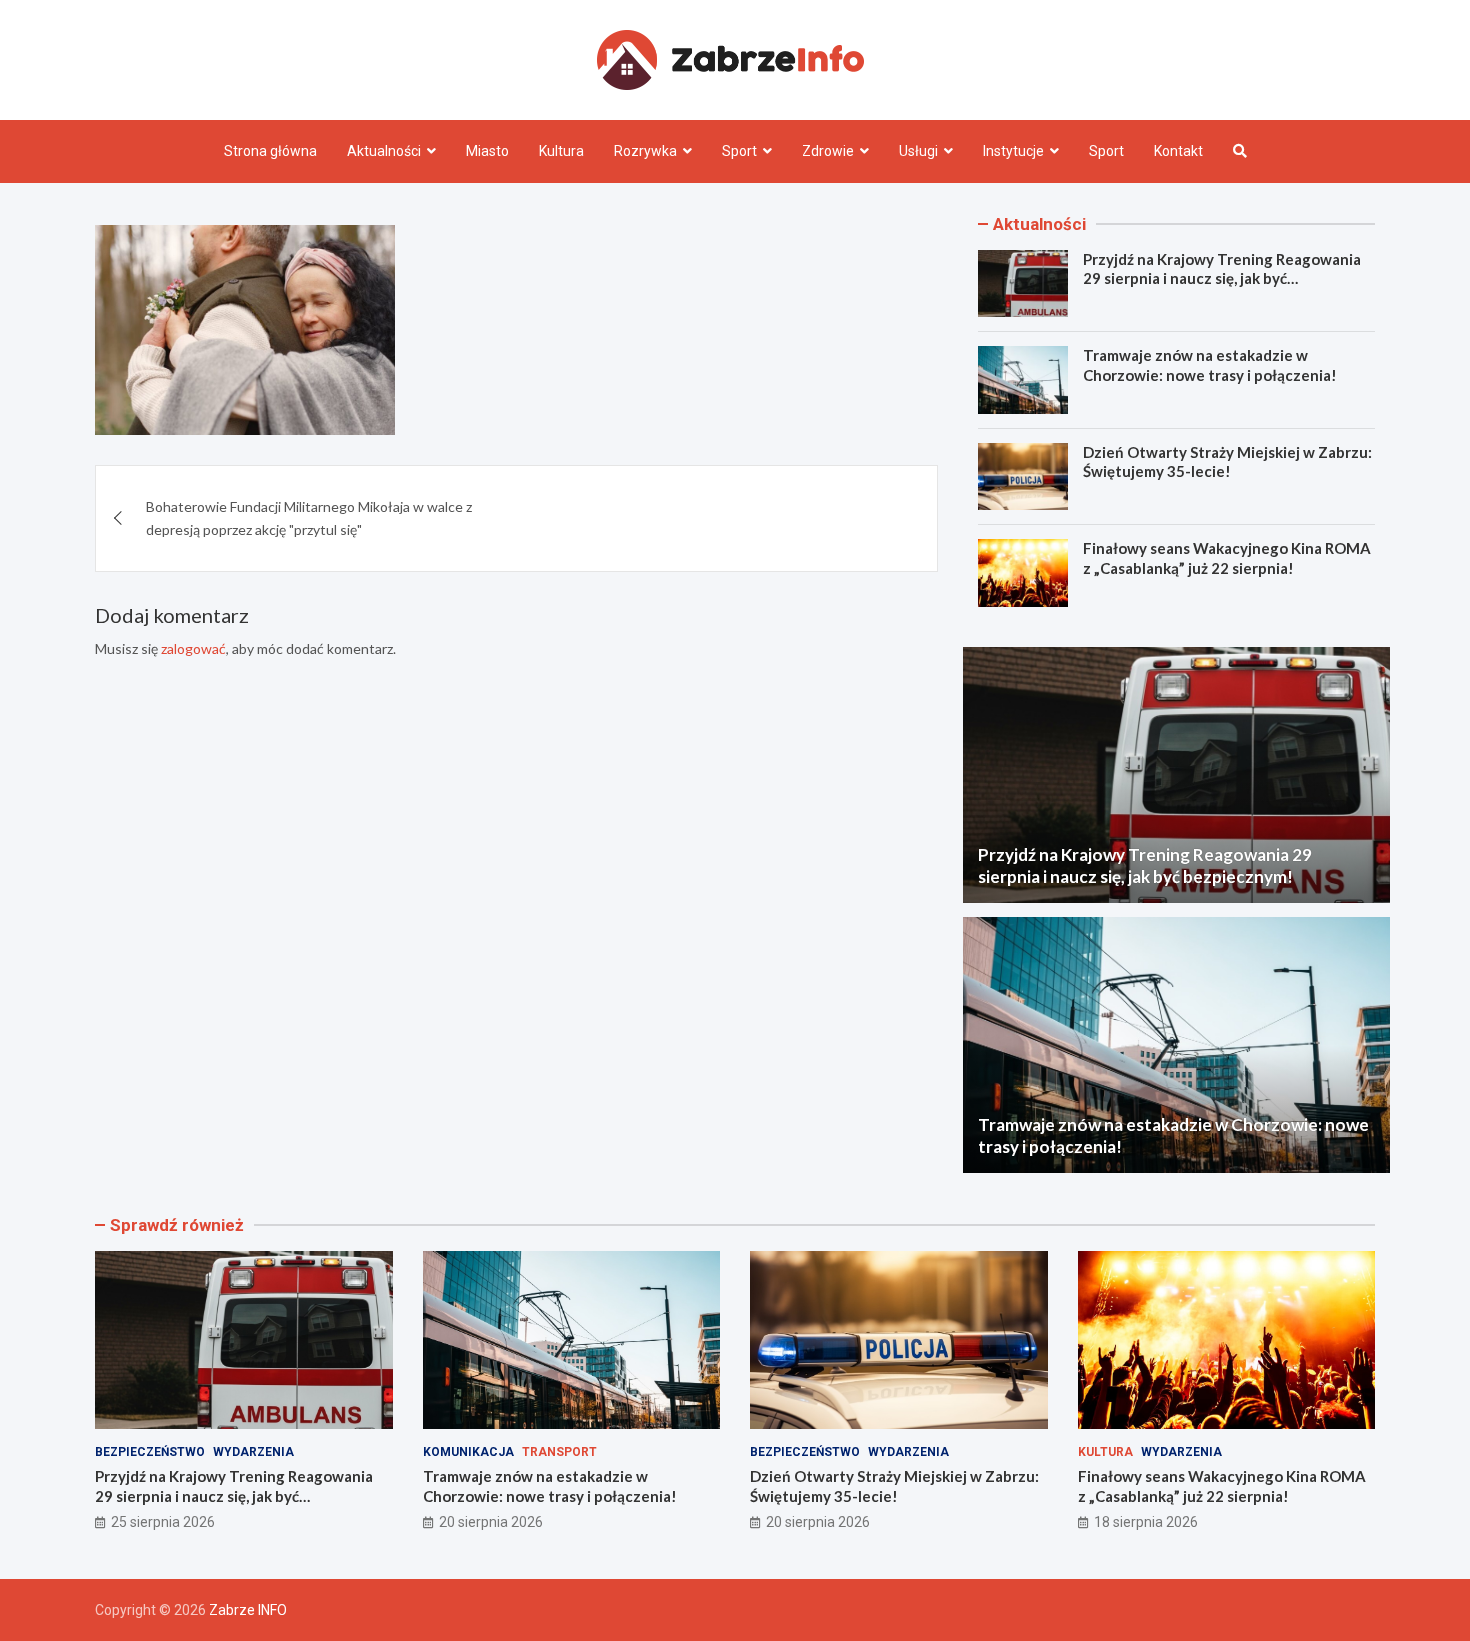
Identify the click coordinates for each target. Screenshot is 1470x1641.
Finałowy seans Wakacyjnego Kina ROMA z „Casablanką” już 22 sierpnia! (1227, 558)
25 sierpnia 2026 (163, 1522)
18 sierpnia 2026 (1146, 1522)
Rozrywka (645, 151)
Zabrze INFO (248, 1610)
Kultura (561, 151)
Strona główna (270, 151)
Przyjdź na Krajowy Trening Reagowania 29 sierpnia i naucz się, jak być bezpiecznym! (1222, 278)
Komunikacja (468, 1452)
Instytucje (1013, 151)
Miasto (487, 151)
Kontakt (1178, 151)
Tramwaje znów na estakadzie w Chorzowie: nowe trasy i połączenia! (1210, 365)
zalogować (193, 648)
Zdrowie (828, 151)
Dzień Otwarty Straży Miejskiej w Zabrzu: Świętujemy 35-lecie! (1227, 462)
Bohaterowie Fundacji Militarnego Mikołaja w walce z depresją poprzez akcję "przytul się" (309, 517)
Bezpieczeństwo (150, 1452)
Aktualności (384, 151)
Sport (739, 151)
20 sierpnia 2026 (491, 1522)
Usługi (918, 151)
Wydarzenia (253, 1452)
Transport (559, 1452)
